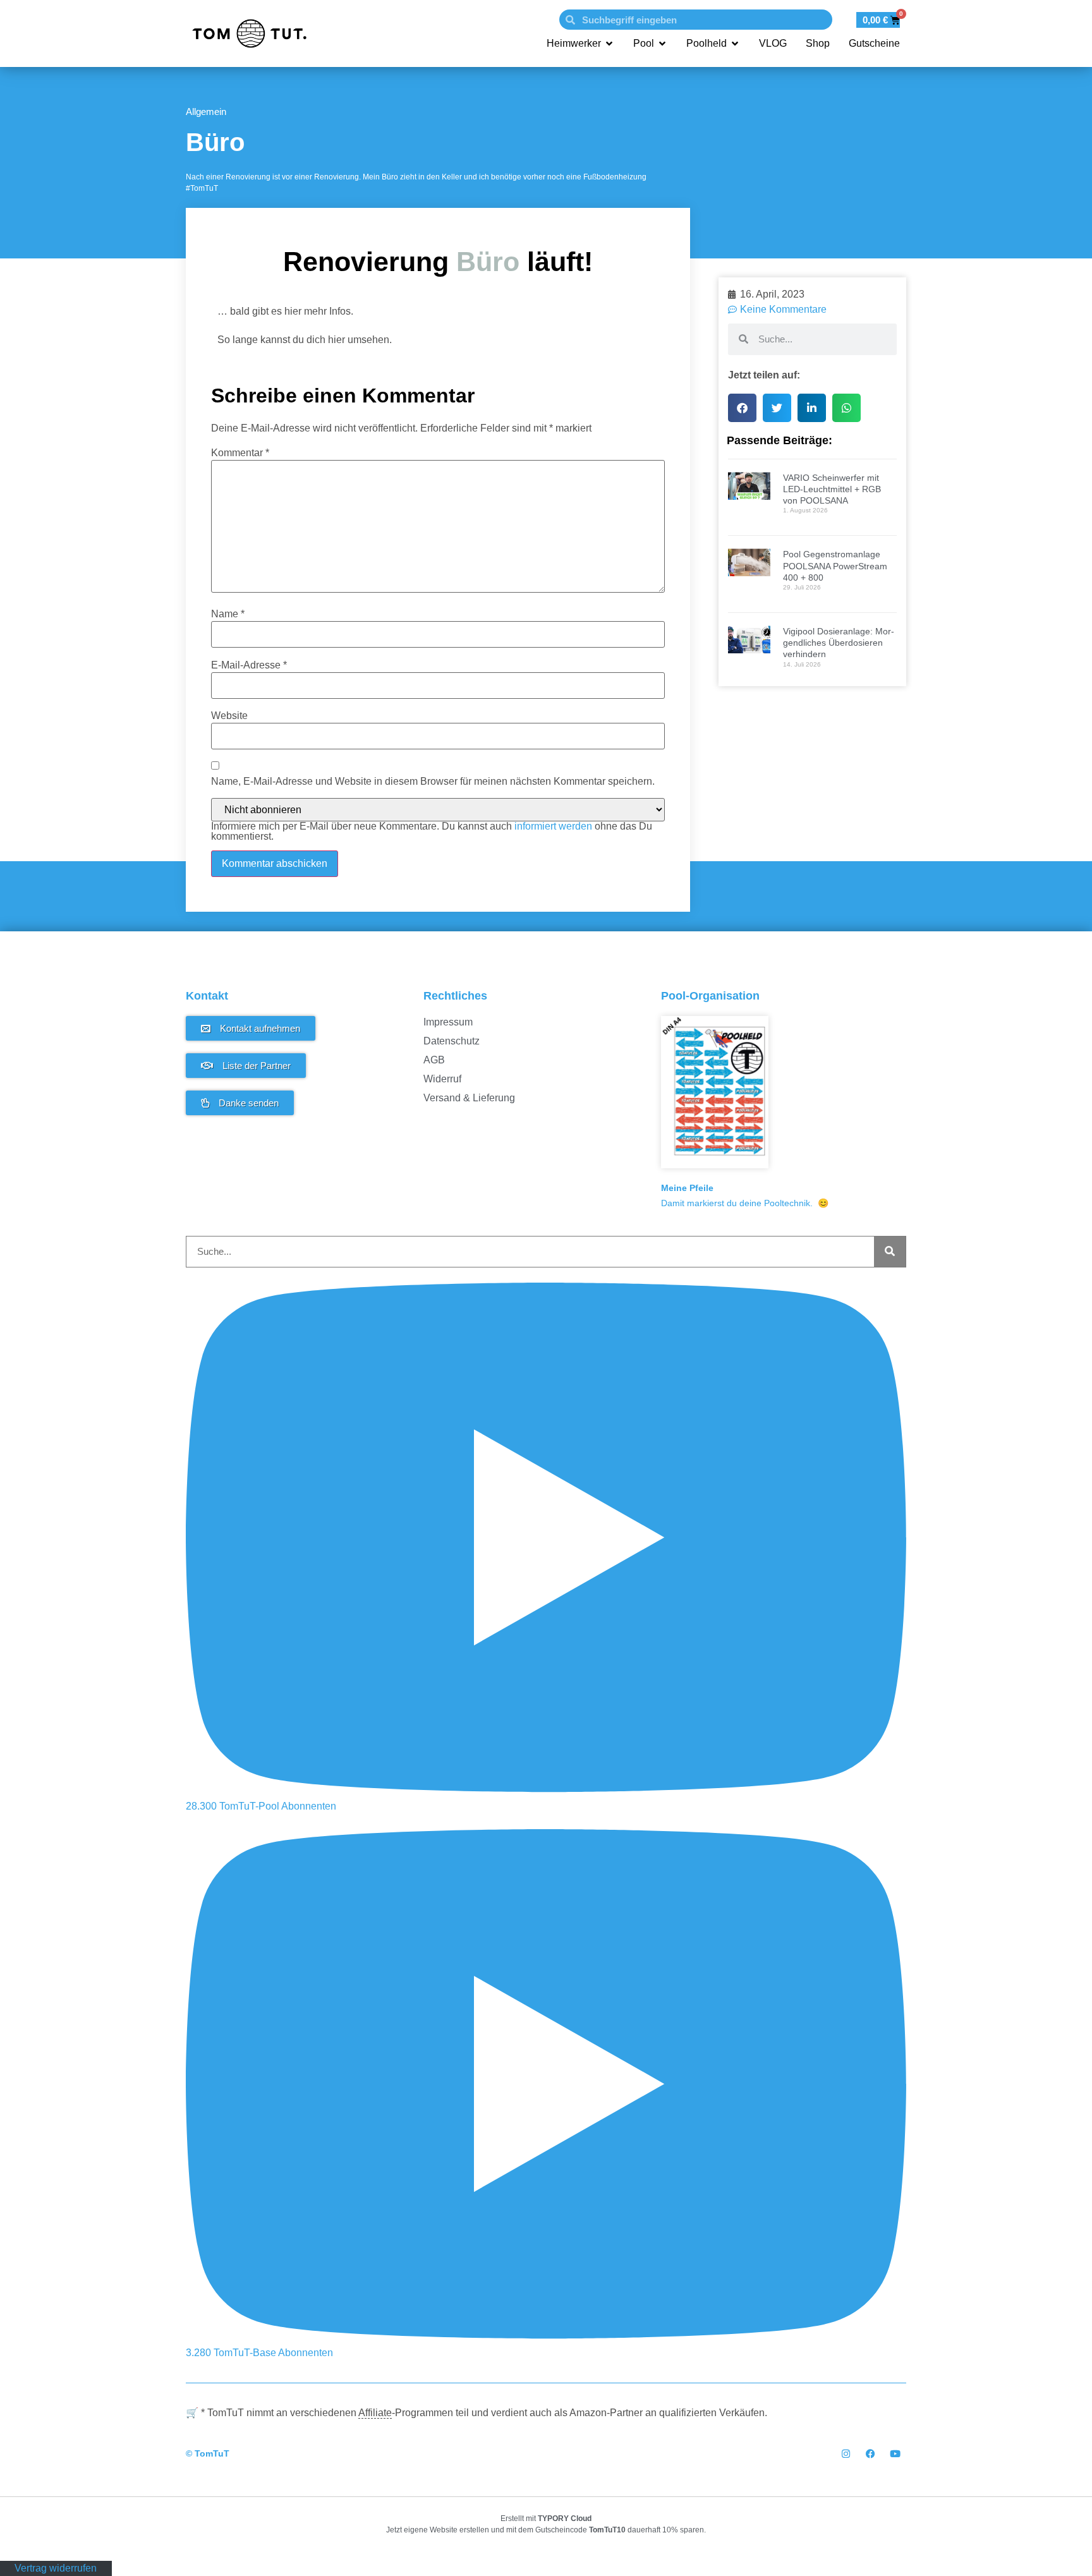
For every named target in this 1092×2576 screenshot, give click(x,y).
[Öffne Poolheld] (735, 44)
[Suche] (890, 1252)
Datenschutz (452, 1041)
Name (228, 614)
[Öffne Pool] (662, 44)
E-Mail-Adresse (249, 665)
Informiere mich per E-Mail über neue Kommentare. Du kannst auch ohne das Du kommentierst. (432, 831)
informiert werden (553, 826)
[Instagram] (846, 2454)
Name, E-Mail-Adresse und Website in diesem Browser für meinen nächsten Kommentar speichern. (433, 782)
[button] (742, 408)
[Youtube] (895, 2454)
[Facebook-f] (871, 2454)
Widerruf (442, 1079)
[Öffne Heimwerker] (609, 44)
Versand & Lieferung (469, 1098)
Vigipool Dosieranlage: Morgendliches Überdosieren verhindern (839, 643)
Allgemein (206, 112)
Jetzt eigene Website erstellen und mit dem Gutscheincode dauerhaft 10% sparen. (546, 2530)
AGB (434, 1060)
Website (229, 716)
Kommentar (240, 453)
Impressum (448, 1022)
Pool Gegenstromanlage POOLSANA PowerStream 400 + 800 (835, 565)
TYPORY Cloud (565, 2519)
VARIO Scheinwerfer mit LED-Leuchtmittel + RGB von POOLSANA (832, 489)
